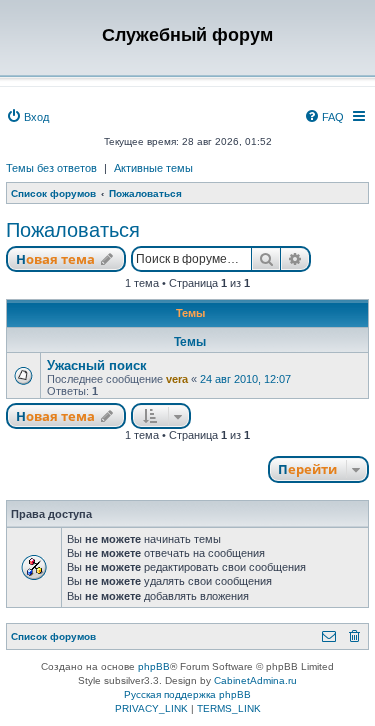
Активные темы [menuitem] (153, 168)
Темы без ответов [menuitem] (51, 168)
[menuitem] (27, 117)
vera (177, 379)
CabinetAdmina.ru (255, 680)
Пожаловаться (73, 230)
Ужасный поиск (97, 365)
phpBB (154, 666)
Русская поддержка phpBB (187, 694)
